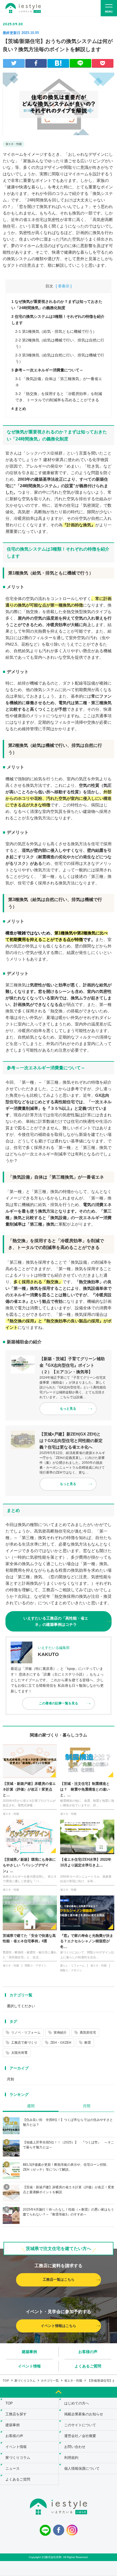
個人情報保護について (82, 2468)
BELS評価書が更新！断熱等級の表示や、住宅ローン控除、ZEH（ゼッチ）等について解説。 (66, 2167)
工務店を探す (16, 2414)
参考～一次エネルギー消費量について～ (47, 370)
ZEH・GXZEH (61, 2043)
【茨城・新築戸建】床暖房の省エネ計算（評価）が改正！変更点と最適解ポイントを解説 (69, 2190)
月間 (87, 2106)
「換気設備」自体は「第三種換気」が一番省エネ (59, 382)
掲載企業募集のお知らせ (84, 2414)
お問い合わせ (75, 2447)
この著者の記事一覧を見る (59, 1703)
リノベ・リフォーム (26, 2033)
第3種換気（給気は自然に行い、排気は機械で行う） (60, 358)
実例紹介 (60, 2033)
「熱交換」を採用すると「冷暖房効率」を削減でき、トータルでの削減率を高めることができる (59, 397)
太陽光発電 (19, 2053)
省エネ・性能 (14, 144)
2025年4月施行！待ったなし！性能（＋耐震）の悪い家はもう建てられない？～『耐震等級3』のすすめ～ (68, 2212)
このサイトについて (80, 2425)
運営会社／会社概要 (80, 2436)
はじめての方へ (77, 2403)
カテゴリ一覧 (21, 1995)
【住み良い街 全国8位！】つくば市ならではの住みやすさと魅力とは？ (68, 2122)
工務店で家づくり (24, 2043)
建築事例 (29, 2352)
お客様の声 (88, 2352)
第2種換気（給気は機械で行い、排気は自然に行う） (60, 343)
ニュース (13, 2468)
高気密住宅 (88, 2033)
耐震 (88, 2043)
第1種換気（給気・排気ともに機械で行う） (56, 331)
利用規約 (71, 2458)
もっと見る (68, 1409)
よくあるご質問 (88, 2366)
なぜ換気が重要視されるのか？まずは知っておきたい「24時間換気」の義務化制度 (57, 304)
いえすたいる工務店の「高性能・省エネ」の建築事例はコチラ (56, 1621)
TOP (6, 2381)
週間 (31, 2106)
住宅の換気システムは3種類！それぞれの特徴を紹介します (58, 319)
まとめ (19, 409)
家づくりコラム (25, 2381)
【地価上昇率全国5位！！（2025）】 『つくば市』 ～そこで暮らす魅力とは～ (68, 2145)
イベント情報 (29, 2366)
